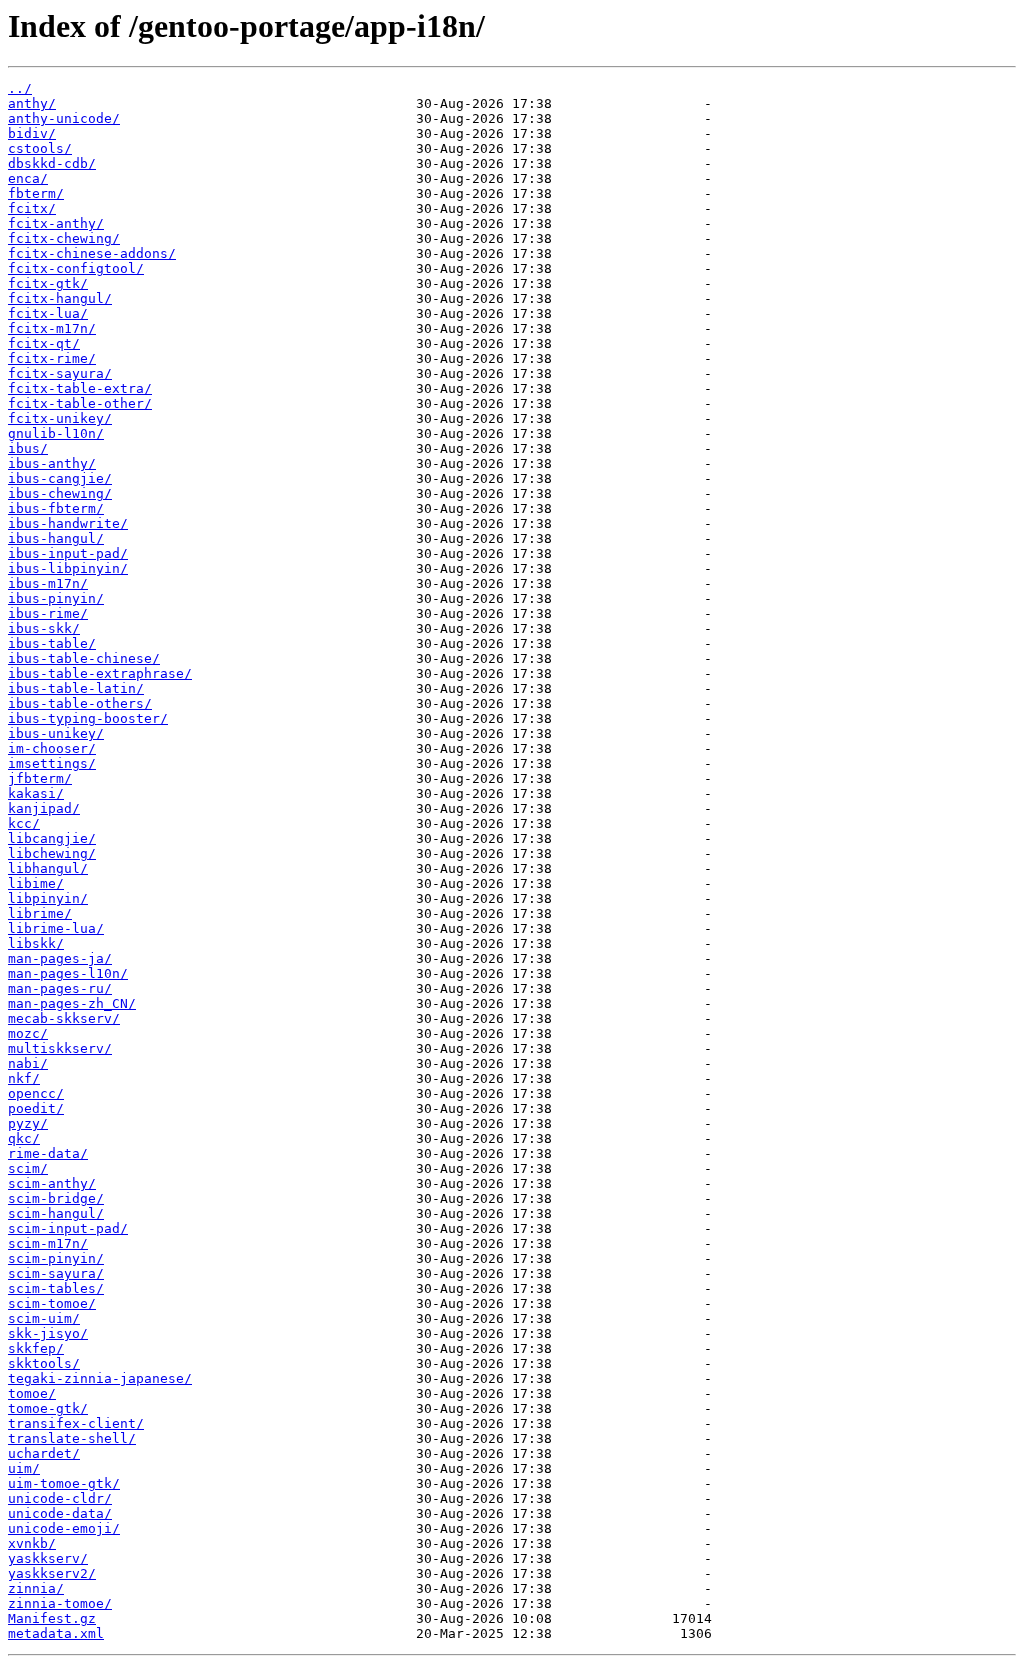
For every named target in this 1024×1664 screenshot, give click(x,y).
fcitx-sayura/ (60, 373)
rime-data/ (48, 1153)
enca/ (28, 178)
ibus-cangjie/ (60, 478)
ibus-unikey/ (56, 733)
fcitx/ (32, 208)
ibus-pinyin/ (56, 598)
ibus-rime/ (48, 613)
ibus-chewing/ (60, 493)
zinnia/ (36, 1588)
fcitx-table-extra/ (80, 388)
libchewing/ (52, 853)
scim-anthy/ (52, 1183)
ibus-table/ (52, 643)
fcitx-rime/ (52, 358)
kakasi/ (36, 793)
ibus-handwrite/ (68, 523)
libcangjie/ (52, 838)
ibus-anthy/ (52, 463)
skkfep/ (36, 1348)
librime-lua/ (56, 928)
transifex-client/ (76, 1423)
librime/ (40, 913)
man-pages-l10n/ (68, 973)
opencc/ (36, 1093)
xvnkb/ (32, 1543)
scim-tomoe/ (52, 1303)
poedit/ (36, 1108)
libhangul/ (48, 868)
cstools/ (40, 148)
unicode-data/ (60, 1513)
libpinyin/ (48, 898)
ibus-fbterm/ (56, 508)
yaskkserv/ (48, 1558)
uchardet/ (44, 1453)
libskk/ (36, 943)
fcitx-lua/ (48, 313)
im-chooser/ (52, 748)
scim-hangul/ (56, 1213)
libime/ (36, 883)
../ (20, 88)
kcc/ (24, 823)
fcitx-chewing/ (64, 238)
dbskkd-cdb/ (52, 163)
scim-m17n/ (48, 1243)
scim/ (28, 1168)
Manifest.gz (52, 1618)
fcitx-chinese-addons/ (92, 253)
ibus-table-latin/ (76, 688)
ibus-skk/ (44, 628)
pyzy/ (28, 1123)
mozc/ (28, 1033)
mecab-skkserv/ (64, 1018)
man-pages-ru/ (60, 988)
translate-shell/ (72, 1438)
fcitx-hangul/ (60, 298)
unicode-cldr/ (60, 1498)
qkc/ (24, 1138)
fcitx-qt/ (44, 343)
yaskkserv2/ (52, 1573)
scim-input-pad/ (68, 1228)
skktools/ (44, 1363)
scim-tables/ (56, 1288)
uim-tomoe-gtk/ (64, 1483)
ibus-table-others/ (80, 703)
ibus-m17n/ (48, 583)
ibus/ (28, 448)
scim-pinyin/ (56, 1258)
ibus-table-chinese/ (84, 658)
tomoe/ (32, 1393)
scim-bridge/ (56, 1198)
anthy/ (32, 103)
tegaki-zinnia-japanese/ (100, 1378)
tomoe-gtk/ (48, 1408)
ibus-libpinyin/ (68, 568)
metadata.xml (56, 1633)
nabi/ (28, 1063)
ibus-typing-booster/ (88, 718)
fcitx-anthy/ (56, 223)
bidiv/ (32, 133)
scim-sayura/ (56, 1273)
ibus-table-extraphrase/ (100, 673)
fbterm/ (36, 193)
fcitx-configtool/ (76, 268)
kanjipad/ (44, 808)
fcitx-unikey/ (60, 418)
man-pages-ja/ (60, 958)
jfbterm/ (40, 778)
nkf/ (24, 1078)
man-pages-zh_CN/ (72, 1003)
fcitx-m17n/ (52, 328)
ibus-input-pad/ (68, 553)
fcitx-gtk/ (48, 283)
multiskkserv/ (60, 1048)
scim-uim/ (44, 1318)
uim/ (24, 1468)
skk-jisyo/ (48, 1333)
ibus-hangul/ (56, 538)
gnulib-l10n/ (56, 433)
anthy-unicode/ (64, 118)
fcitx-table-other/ (80, 403)
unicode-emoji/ (64, 1528)
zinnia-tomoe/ (60, 1603)
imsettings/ (52, 763)
